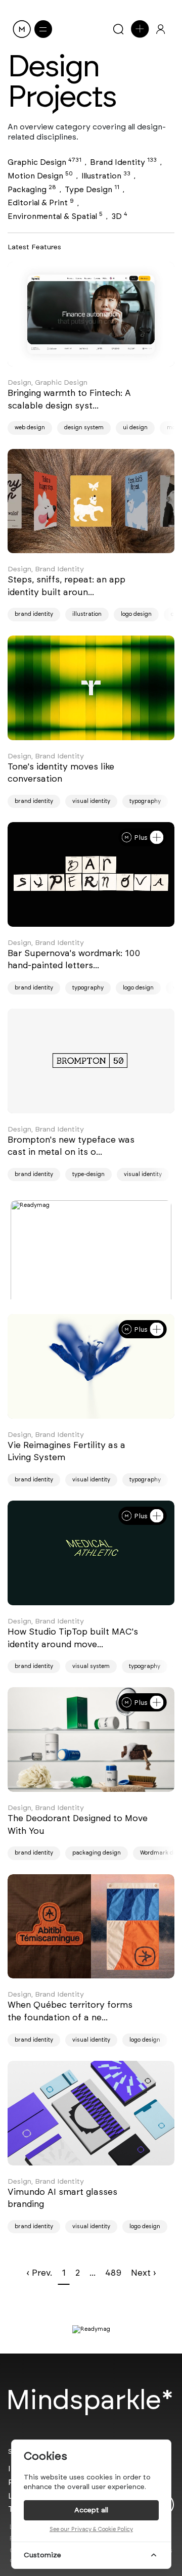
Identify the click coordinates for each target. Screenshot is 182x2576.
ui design (135, 427)
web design (30, 427)
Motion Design (40, 176)
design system (84, 427)
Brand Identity (123, 162)
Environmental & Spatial (55, 216)
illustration (87, 614)
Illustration (106, 176)
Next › (144, 2273)
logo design (136, 614)
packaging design (97, 1853)
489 (113, 2273)
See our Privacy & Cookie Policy (91, 2529)
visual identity (91, 801)
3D (119, 216)
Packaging (32, 189)
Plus (141, 837)
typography (145, 801)
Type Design (92, 189)
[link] (91, 314)
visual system (91, 1666)
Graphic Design (44, 162)
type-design (88, 1174)
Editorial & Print (41, 202)
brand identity (34, 614)
